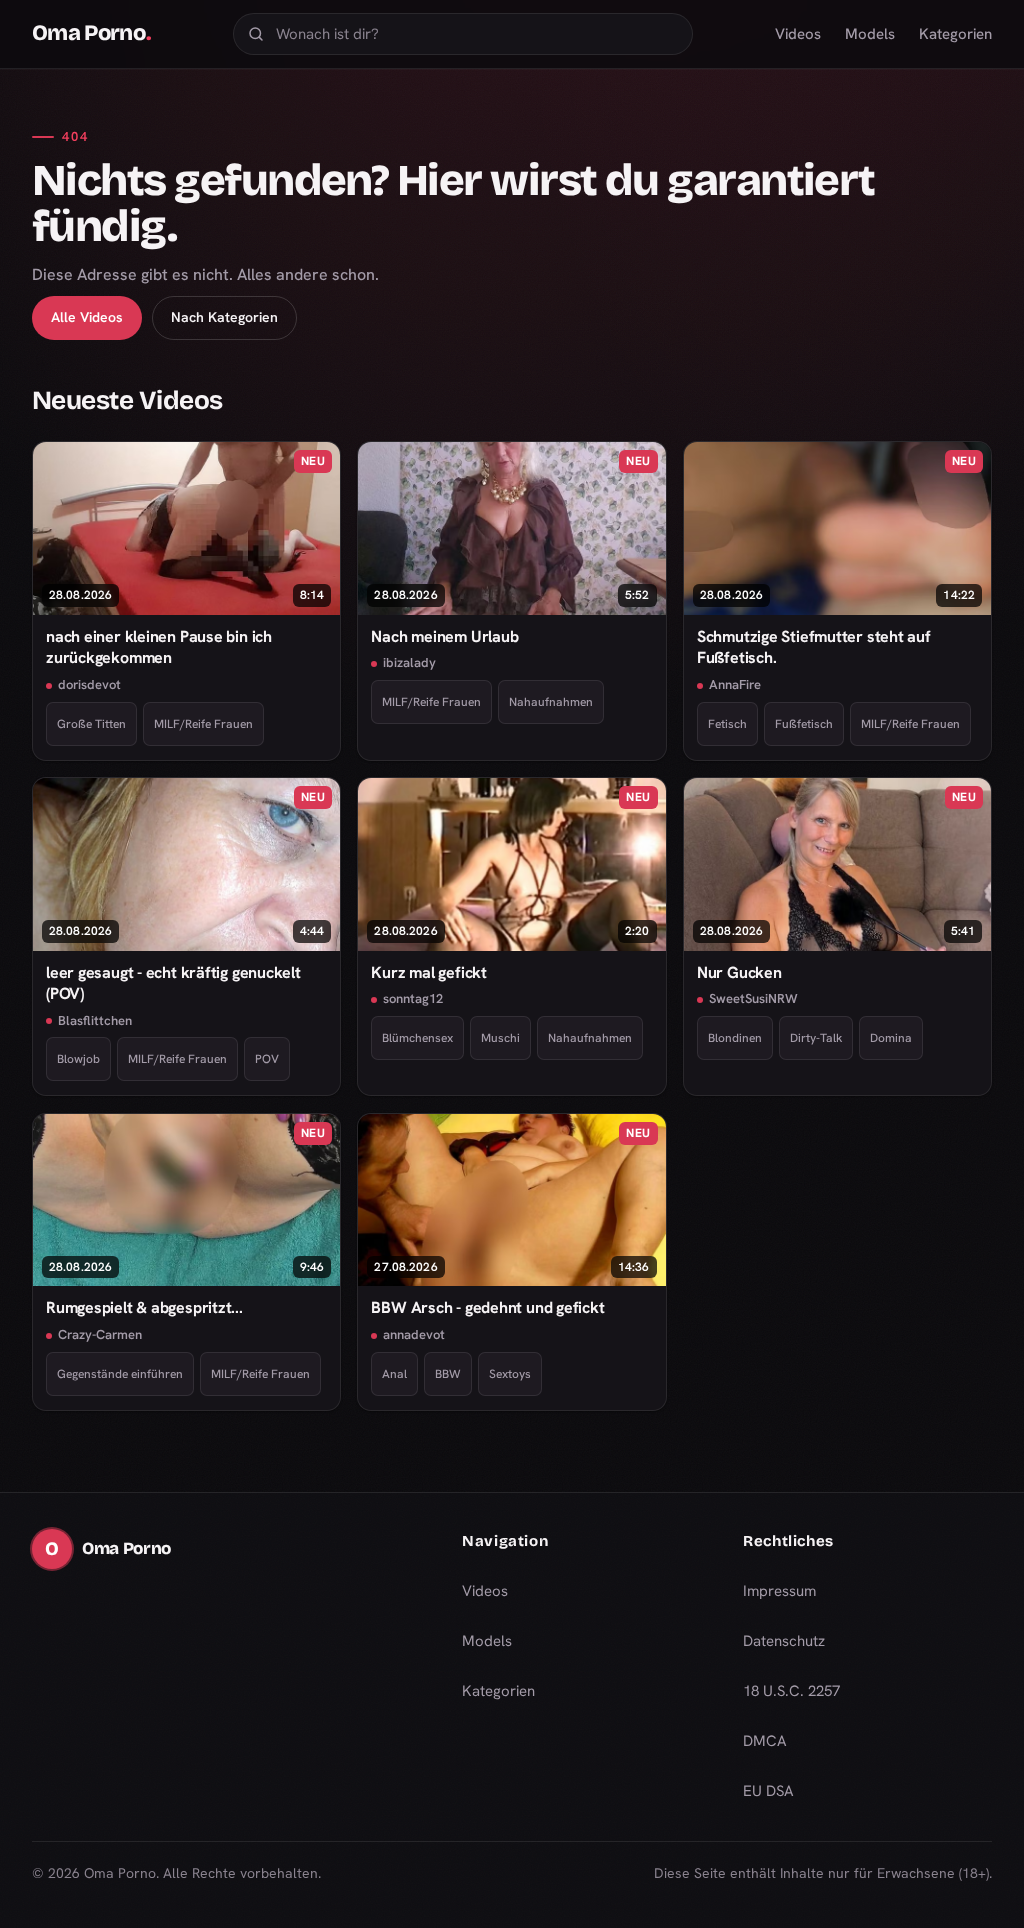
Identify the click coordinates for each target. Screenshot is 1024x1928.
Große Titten (91, 724)
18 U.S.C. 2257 (791, 1691)
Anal (394, 1374)
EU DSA (768, 1791)
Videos (798, 34)
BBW (448, 1374)
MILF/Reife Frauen (203, 724)
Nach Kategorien (224, 317)
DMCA (765, 1741)
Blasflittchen (95, 1020)
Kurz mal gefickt (428, 972)
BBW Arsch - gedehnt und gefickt (487, 1307)
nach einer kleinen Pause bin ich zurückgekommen (159, 647)
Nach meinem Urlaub (444, 636)
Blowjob (78, 1059)
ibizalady (409, 662)
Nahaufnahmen (551, 702)
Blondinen (735, 1038)
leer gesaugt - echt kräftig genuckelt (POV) (173, 983)
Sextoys (510, 1374)
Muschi (500, 1038)
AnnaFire (735, 684)
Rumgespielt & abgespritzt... (144, 1307)
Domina (891, 1038)
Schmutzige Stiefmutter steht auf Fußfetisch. (814, 647)
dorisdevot (89, 684)
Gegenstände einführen (120, 1374)
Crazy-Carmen (100, 1334)
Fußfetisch (804, 724)
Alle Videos (87, 317)
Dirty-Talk (816, 1038)
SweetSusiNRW (753, 998)
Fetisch (727, 724)
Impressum (779, 1591)
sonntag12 (413, 998)
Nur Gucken (739, 972)
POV (267, 1059)
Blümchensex (417, 1038)
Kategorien (955, 34)
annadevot (414, 1334)
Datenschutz (784, 1641)
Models (870, 34)
